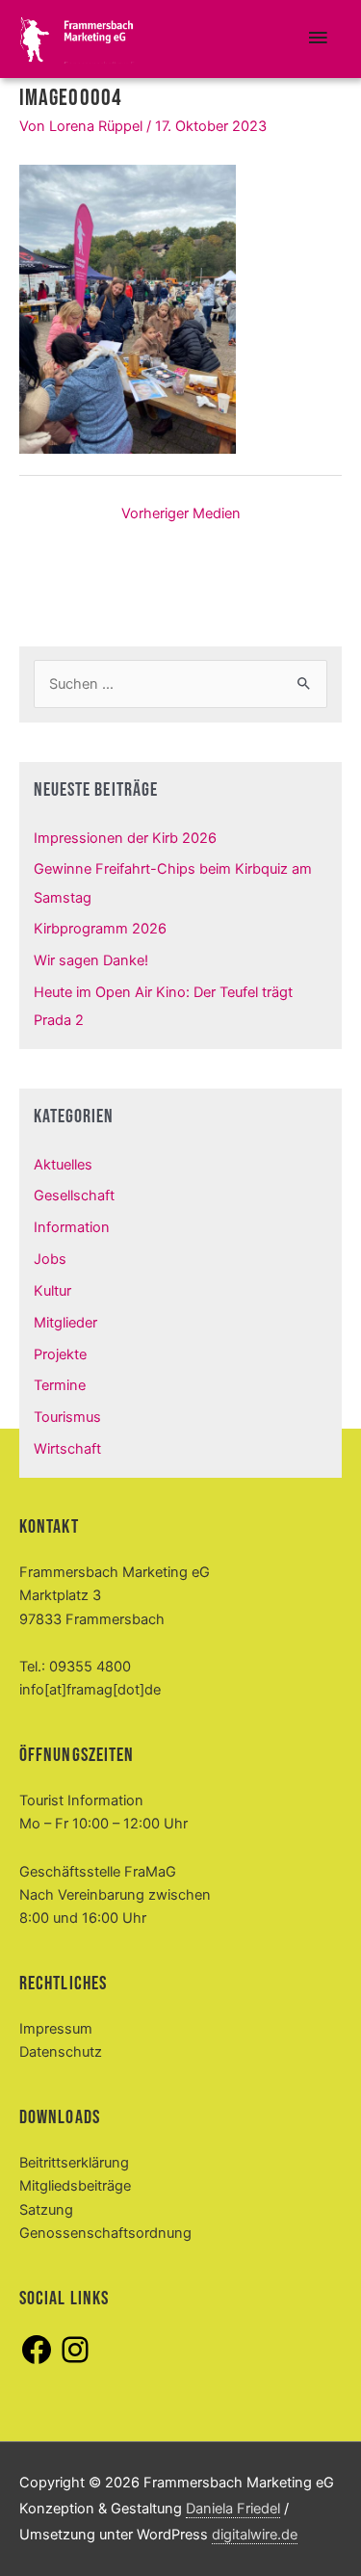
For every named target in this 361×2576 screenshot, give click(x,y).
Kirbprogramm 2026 (100, 929)
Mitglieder (65, 1323)
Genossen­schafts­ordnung (105, 2233)
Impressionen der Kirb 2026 (125, 838)
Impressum (56, 2029)
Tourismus (67, 1417)
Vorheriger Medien (181, 513)
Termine (60, 1385)
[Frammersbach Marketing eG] (77, 39)
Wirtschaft (67, 1449)
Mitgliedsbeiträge (75, 2186)
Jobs (50, 1259)
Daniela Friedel (233, 2509)
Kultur (52, 1291)
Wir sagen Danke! (91, 960)
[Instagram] (75, 2362)
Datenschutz (61, 2052)
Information (72, 1227)
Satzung (46, 2210)
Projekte (60, 1354)
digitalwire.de (255, 2535)
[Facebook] (37, 2362)
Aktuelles (63, 1165)
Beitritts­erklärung (74, 2163)
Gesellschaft (74, 1196)
